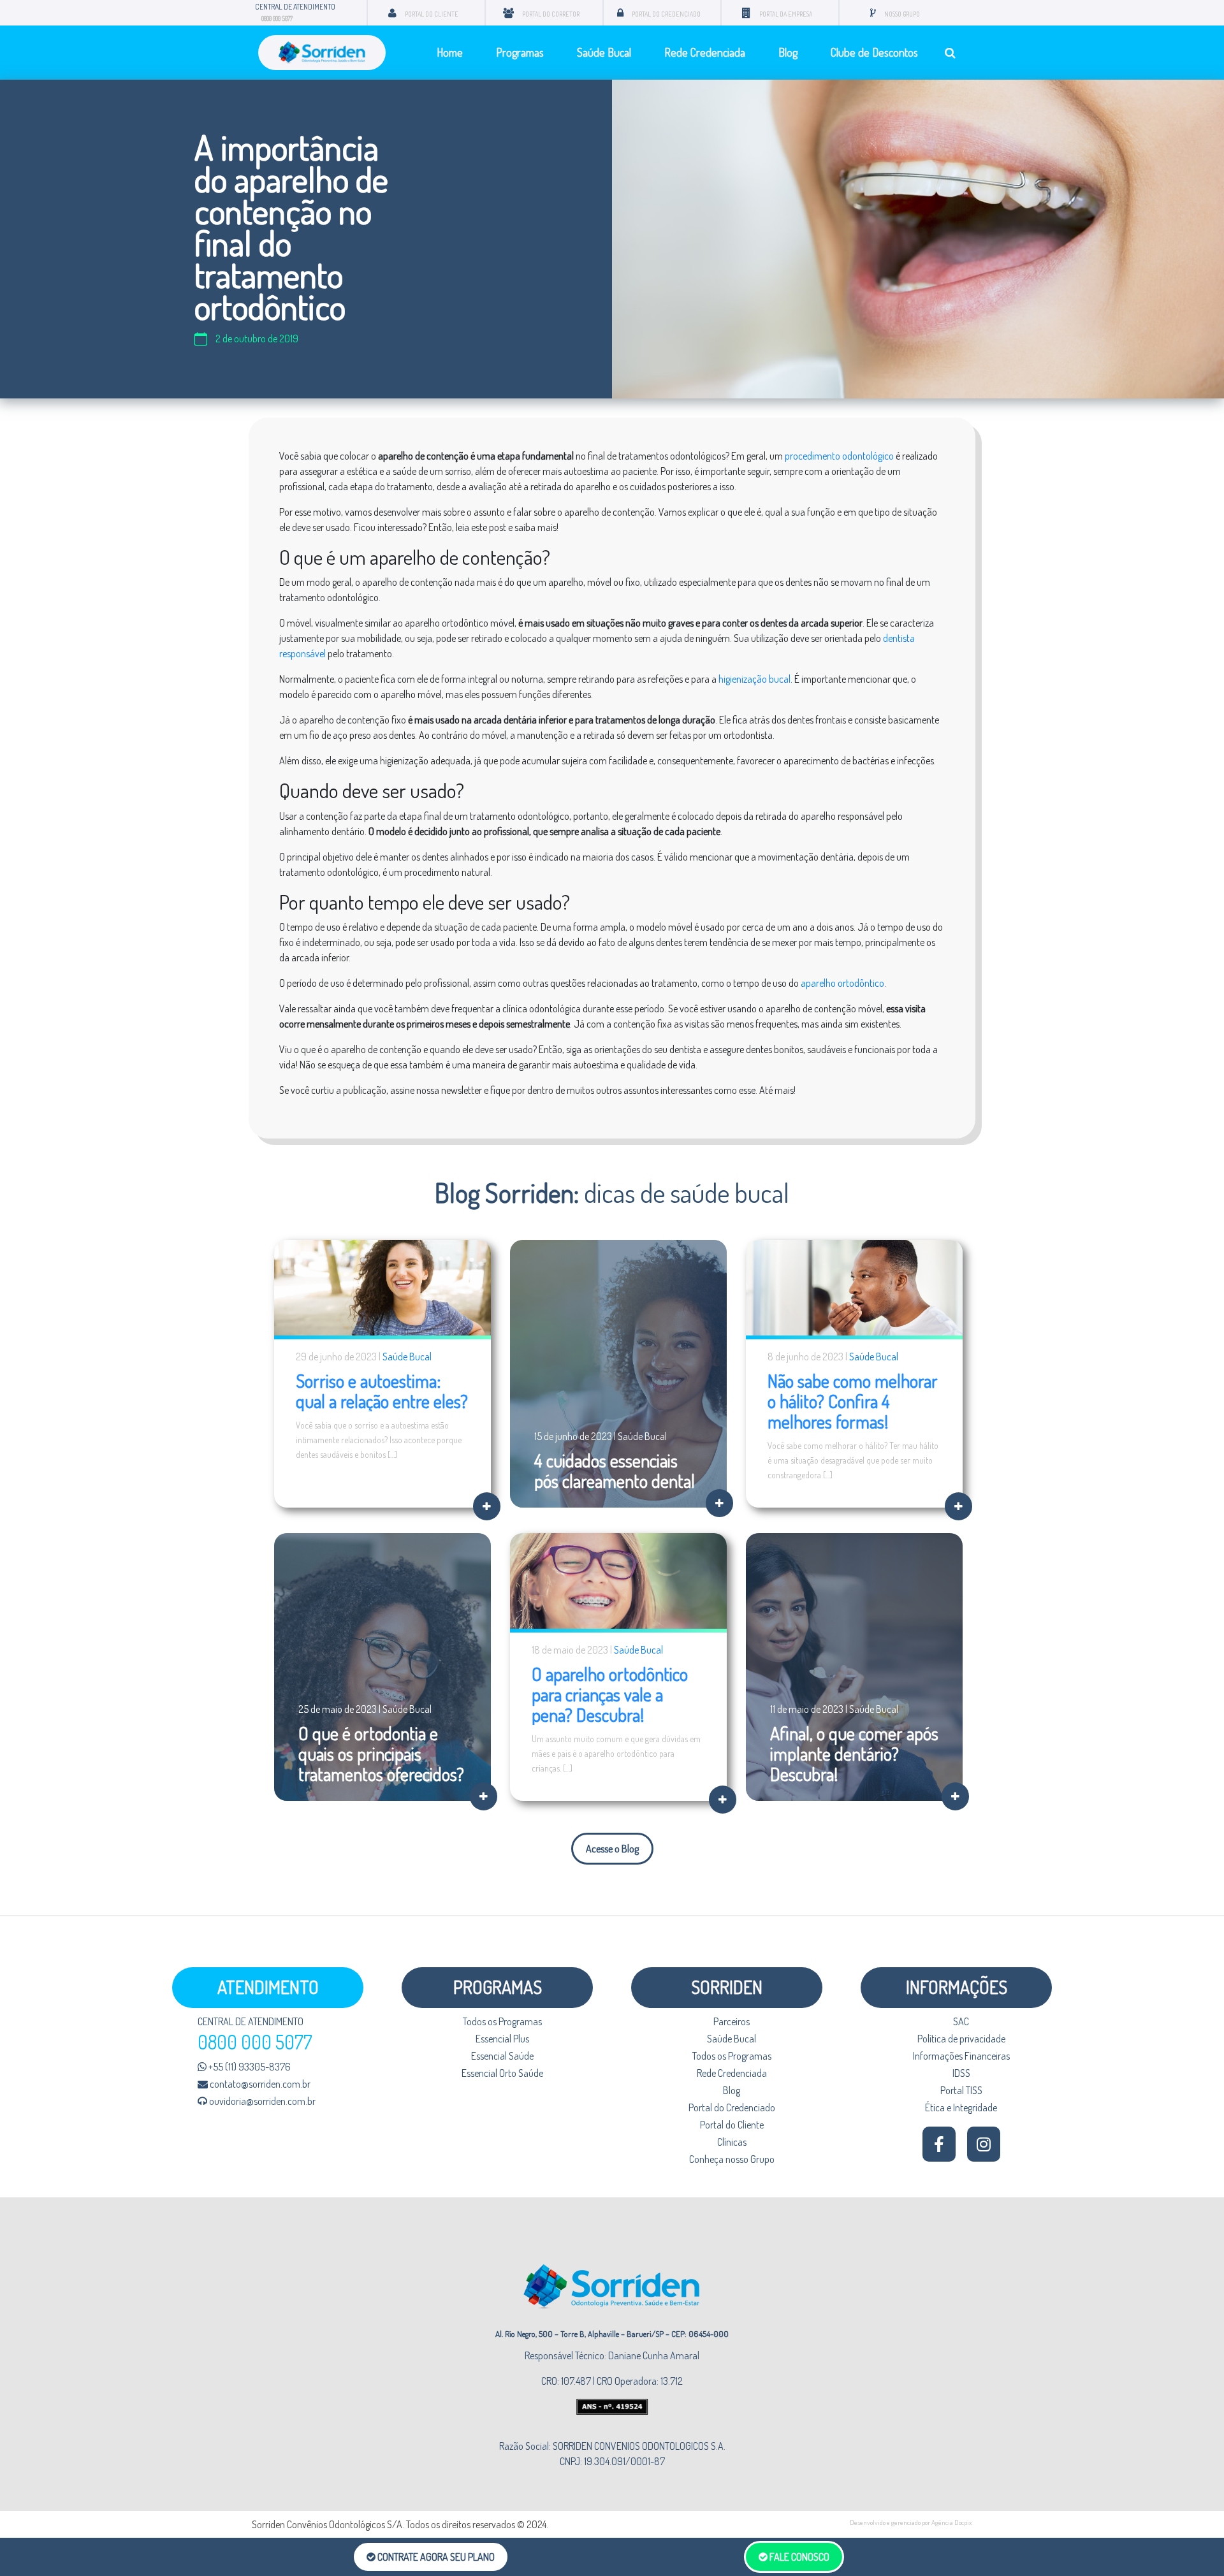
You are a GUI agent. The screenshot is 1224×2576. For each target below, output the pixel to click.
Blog (788, 52)
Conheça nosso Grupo (732, 2159)
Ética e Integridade (961, 2107)
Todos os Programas (502, 2021)
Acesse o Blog (612, 1849)
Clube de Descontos (874, 52)
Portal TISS (961, 2090)
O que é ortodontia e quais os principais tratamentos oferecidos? (381, 1754)
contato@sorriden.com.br (259, 2084)
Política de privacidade (961, 2039)
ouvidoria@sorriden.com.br (261, 2101)
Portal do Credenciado (732, 2107)
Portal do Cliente (732, 2125)
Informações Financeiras (961, 2056)
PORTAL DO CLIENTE (432, 14)
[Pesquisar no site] (950, 53)
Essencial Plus (502, 2039)
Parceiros (732, 2021)
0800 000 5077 (277, 18)
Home (450, 52)
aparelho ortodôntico (842, 983)
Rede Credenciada (705, 52)
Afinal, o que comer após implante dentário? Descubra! (854, 1754)
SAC (961, 2021)
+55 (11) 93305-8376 (249, 2067)
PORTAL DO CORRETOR (551, 14)
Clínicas (732, 2142)
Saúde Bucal (604, 52)
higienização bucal (754, 679)
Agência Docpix (952, 2522)
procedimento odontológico (839, 456)
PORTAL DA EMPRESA (786, 14)
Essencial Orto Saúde (502, 2073)
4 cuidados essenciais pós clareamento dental (615, 1471)
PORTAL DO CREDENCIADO (666, 14)
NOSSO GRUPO (902, 14)
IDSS (961, 2073)
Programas (520, 52)
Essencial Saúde (502, 2056)
